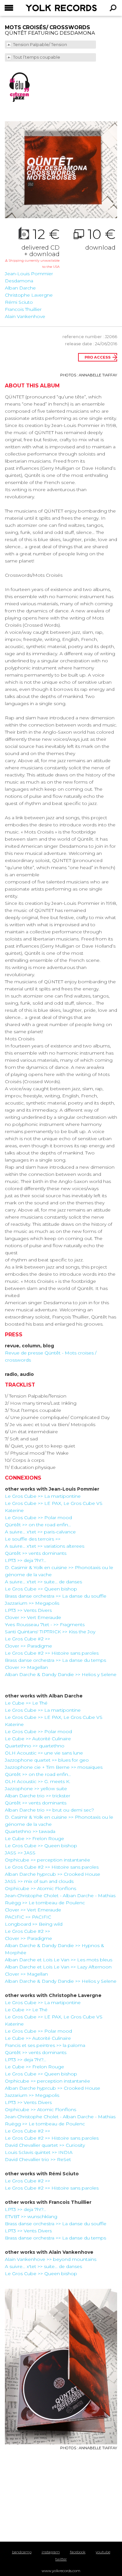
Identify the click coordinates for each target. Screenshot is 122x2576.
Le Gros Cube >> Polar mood (38, 1518)
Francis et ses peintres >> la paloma (45, 2045)
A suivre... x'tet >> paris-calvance (40, 1532)
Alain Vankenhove (25, 316)
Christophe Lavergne (29, 295)
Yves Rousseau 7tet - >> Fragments (45, 1625)
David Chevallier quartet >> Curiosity (45, 2145)
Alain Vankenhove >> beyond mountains (51, 2259)
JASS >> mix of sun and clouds (39, 1881)
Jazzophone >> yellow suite (36, 1789)
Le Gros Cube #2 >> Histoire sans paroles (52, 1653)
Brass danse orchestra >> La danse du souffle (56, 1596)
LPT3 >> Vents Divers (28, 1610)
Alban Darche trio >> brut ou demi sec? (49, 1810)
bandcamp (22, 2552)
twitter (61, 2559)
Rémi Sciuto (19, 302)
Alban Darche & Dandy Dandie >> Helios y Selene (61, 1674)
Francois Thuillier (23, 309)
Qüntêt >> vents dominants (36, 1553)
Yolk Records (45, 8)
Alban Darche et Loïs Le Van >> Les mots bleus (59, 1960)
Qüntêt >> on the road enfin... (38, 1525)
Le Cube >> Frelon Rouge (34, 1838)
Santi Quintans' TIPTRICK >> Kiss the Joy (50, 1632)
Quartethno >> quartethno (35, 1746)
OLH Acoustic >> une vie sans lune (44, 1753)
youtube (103, 2552)
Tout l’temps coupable (37, 57)
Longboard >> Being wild (34, 1924)
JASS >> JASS (20, 1853)
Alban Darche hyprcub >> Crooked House (53, 1874)
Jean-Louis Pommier (29, 274)
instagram (51, 2552)
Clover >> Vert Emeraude (33, 1617)
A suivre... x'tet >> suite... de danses (43, 1582)
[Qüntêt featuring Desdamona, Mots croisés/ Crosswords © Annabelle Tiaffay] (61, 170)
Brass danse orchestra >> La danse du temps (55, 1660)
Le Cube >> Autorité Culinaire (38, 1739)
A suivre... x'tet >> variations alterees (45, 1546)
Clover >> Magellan (26, 1667)
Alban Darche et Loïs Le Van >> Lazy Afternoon (58, 1967)
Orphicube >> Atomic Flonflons (41, 1888)
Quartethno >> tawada (30, 1831)
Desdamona (19, 281)
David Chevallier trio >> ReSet (38, 2159)
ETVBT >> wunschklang (31, 2216)
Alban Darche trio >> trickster (38, 1796)
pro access (98, 357)
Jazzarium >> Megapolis (32, 1603)
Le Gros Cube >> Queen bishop (41, 1589)
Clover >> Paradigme (28, 1646)
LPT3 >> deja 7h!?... (26, 1560)
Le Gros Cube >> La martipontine (43, 1496)
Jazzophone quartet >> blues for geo (47, 1760)
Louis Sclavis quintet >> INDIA (39, 2152)
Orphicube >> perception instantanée (47, 1860)
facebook (78, 2552)
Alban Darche (20, 288)
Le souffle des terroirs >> (33, 1539)
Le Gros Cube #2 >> (27, 1639)
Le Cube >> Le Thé (26, 1703)
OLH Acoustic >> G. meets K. (38, 1781)
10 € (100, 239)
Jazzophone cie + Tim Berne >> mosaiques (54, 1767)
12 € (32, 248)
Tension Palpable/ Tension (41, 45)
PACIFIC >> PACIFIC (28, 1917)
